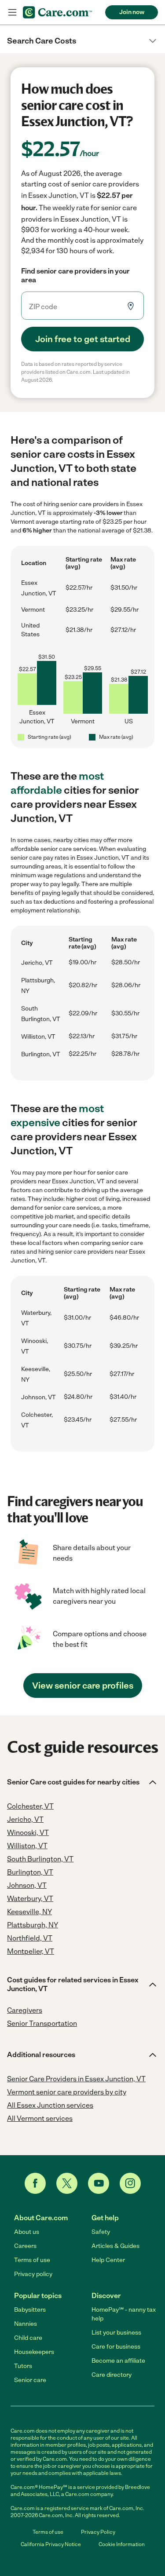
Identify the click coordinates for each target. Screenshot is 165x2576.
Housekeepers (34, 2352)
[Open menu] (12, 12)
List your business (116, 2333)
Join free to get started (83, 339)
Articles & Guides (115, 2246)
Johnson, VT (38, 1397)
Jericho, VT (37, 963)
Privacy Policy (98, 2532)
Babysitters (30, 2310)
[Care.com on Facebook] (35, 2183)
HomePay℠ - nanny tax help (124, 2314)
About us (27, 2232)
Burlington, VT (41, 1054)
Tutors (23, 2366)
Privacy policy (33, 2274)
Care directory (112, 2375)
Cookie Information (122, 2544)
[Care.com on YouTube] (99, 2183)
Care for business (116, 2347)
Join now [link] (132, 12)
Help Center (108, 2260)
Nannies (26, 2324)
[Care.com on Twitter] (67, 2183)
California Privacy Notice (51, 2544)
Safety (101, 2232)
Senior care (30, 2380)
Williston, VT (38, 1037)
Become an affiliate (118, 2361)
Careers (25, 2246)
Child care (28, 2338)
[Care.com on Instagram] (130, 2183)
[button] (82, 41)
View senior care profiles (83, 1686)
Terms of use (32, 2260)
